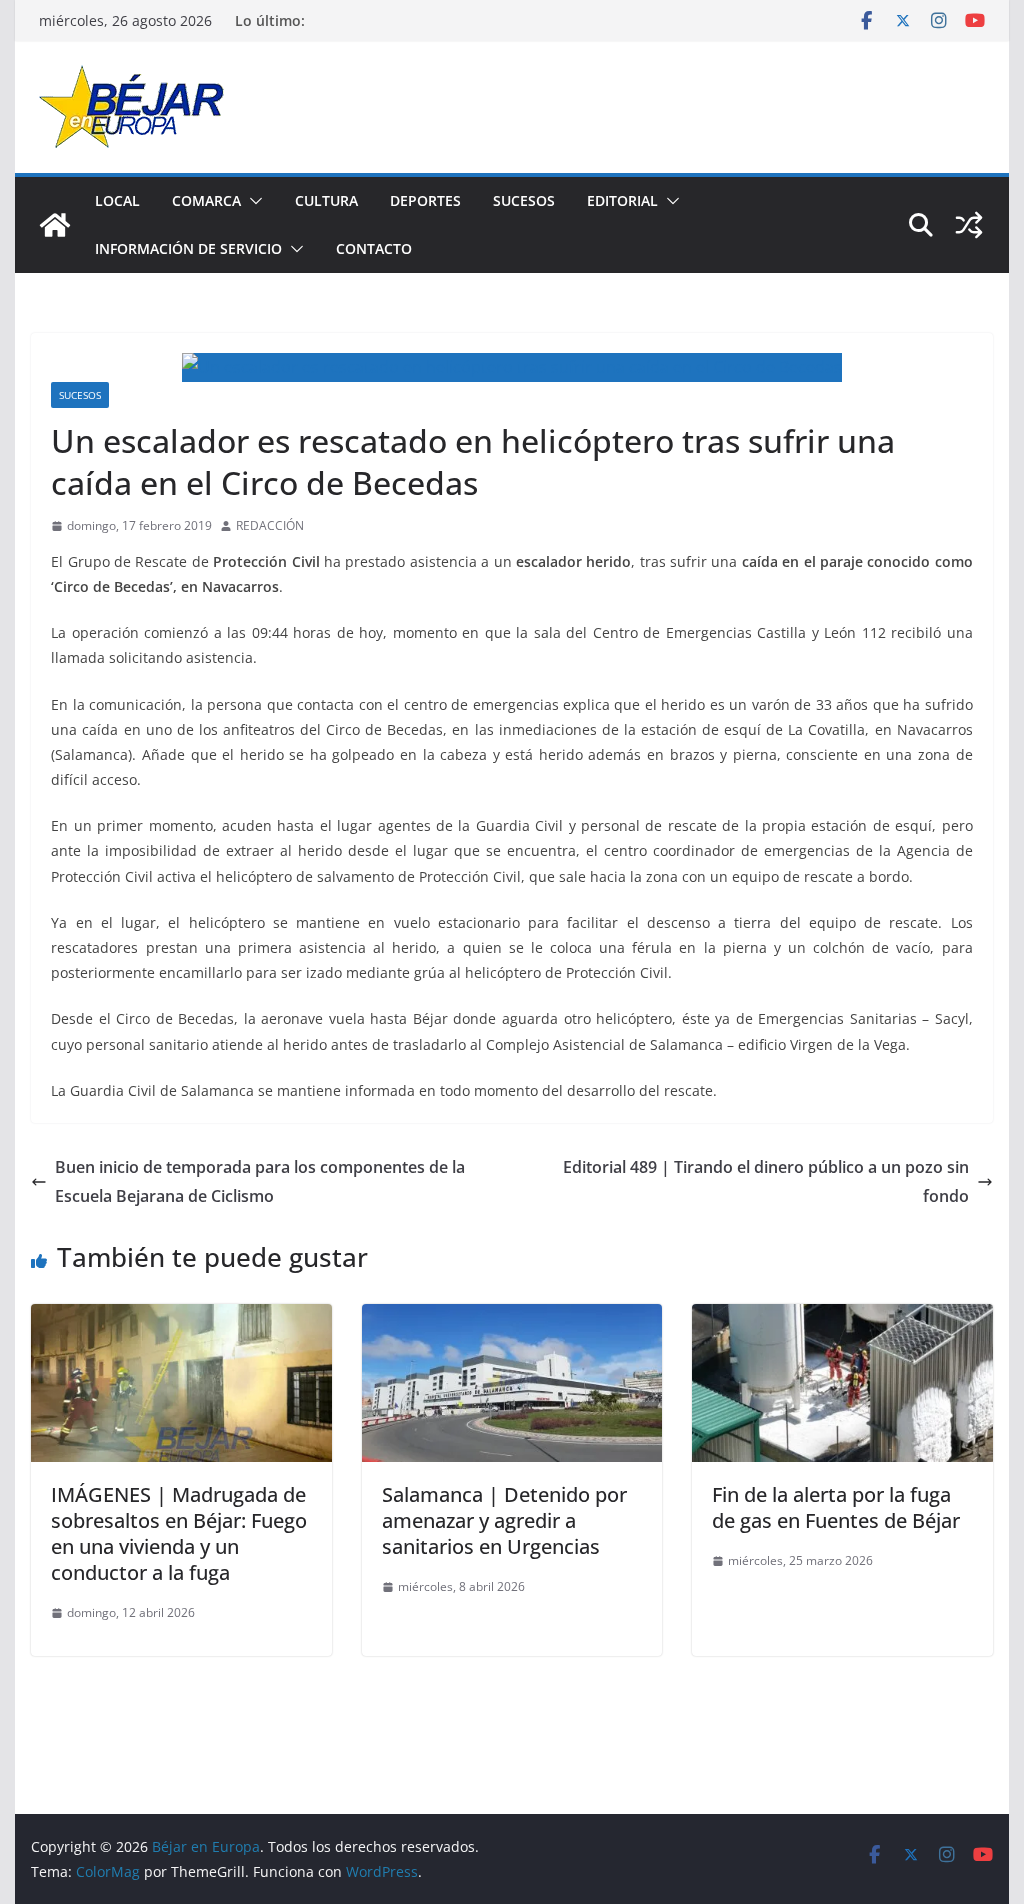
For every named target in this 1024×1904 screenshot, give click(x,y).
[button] (252, 201)
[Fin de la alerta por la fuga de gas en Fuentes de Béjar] (842, 1318)
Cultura (326, 200)
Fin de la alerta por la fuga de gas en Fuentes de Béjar (836, 1507)
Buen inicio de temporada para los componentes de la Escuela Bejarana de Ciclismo (260, 1181)
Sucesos (524, 200)
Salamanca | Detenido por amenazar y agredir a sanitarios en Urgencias (504, 1520)
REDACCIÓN (270, 525)
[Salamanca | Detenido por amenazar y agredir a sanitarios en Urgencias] (512, 1318)
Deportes (425, 200)
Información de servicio (188, 248)
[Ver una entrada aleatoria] (969, 225)
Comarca (206, 200)
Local (117, 200)
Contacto (374, 248)
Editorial (622, 200)
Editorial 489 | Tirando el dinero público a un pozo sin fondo (766, 1181)
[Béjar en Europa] (55, 225)
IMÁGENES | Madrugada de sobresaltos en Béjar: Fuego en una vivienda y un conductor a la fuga (179, 1533)
